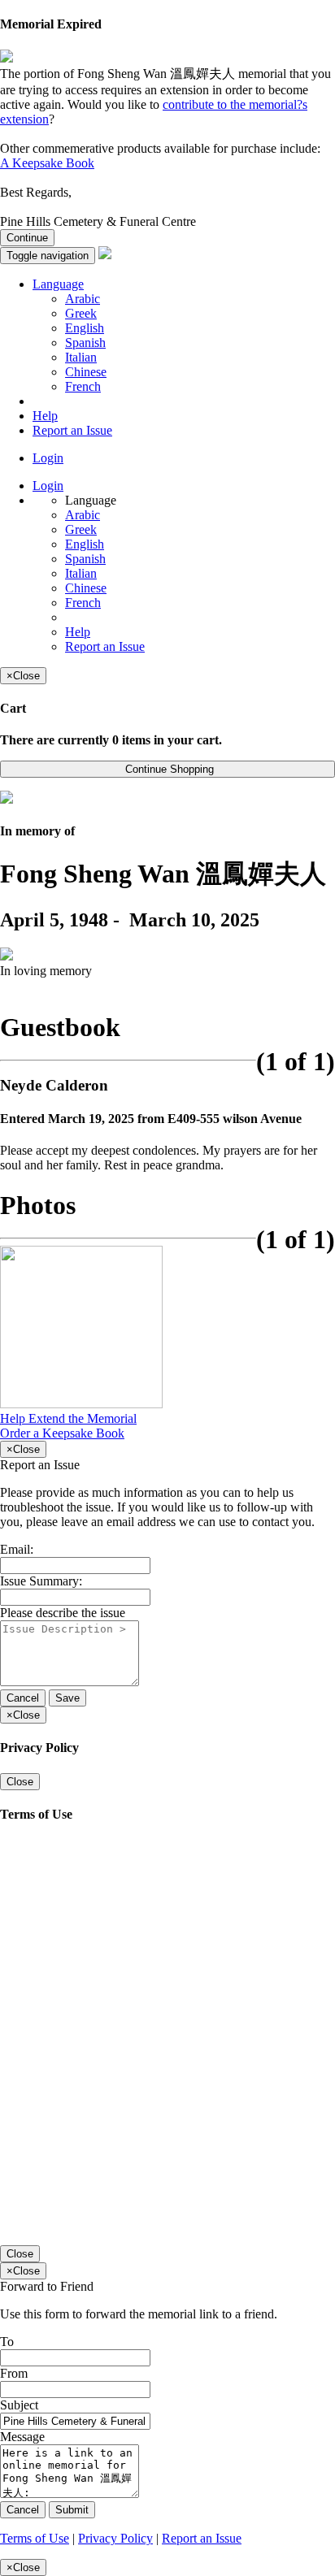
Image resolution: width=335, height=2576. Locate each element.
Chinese (86, 372)
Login (48, 458)
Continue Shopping (168, 769)
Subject (19, 2405)
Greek (81, 313)
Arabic (83, 299)
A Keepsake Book (47, 163)
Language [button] (58, 284)
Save (67, 1698)
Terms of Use (35, 2538)
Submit (72, 2510)
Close (20, 1782)
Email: (17, 1549)
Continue (27, 238)
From (14, 2373)
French (83, 386)
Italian (81, 357)
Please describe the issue (63, 1613)
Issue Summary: (41, 1581)
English (85, 328)
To (7, 2342)
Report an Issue (72, 430)
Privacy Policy (115, 2538)
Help (45, 416)
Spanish (85, 343)
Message (22, 2437)
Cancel (23, 1698)
